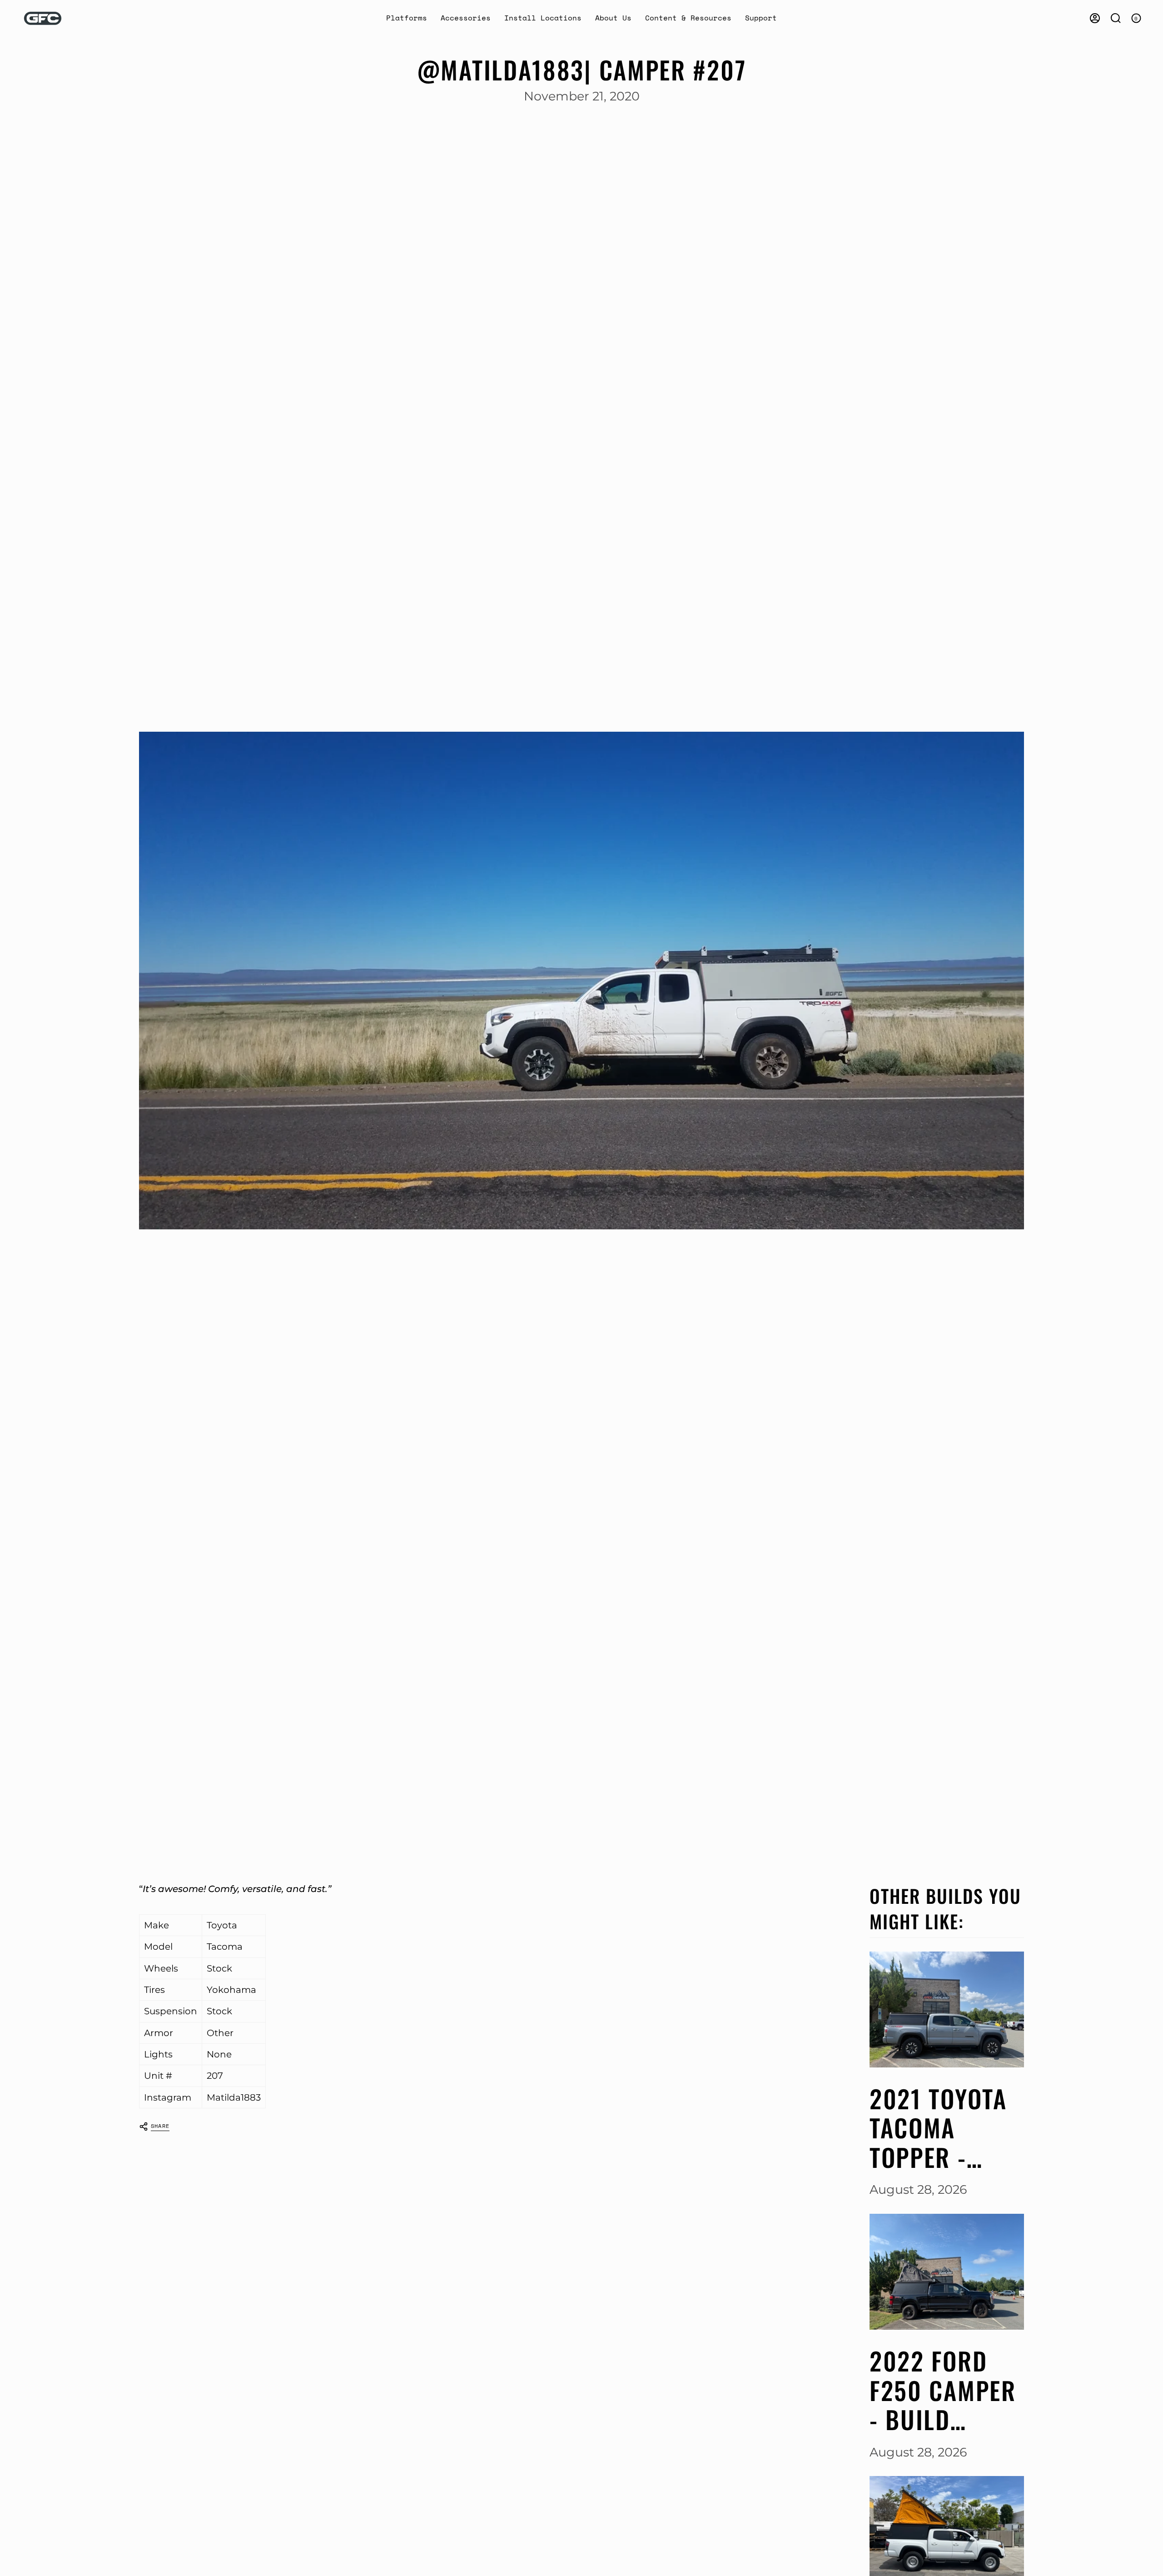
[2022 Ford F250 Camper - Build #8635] (947, 2272)
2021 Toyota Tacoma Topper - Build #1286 (939, 2128)
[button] (407, 18)
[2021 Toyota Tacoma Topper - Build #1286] (947, 2009)
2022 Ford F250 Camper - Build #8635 (943, 2390)
